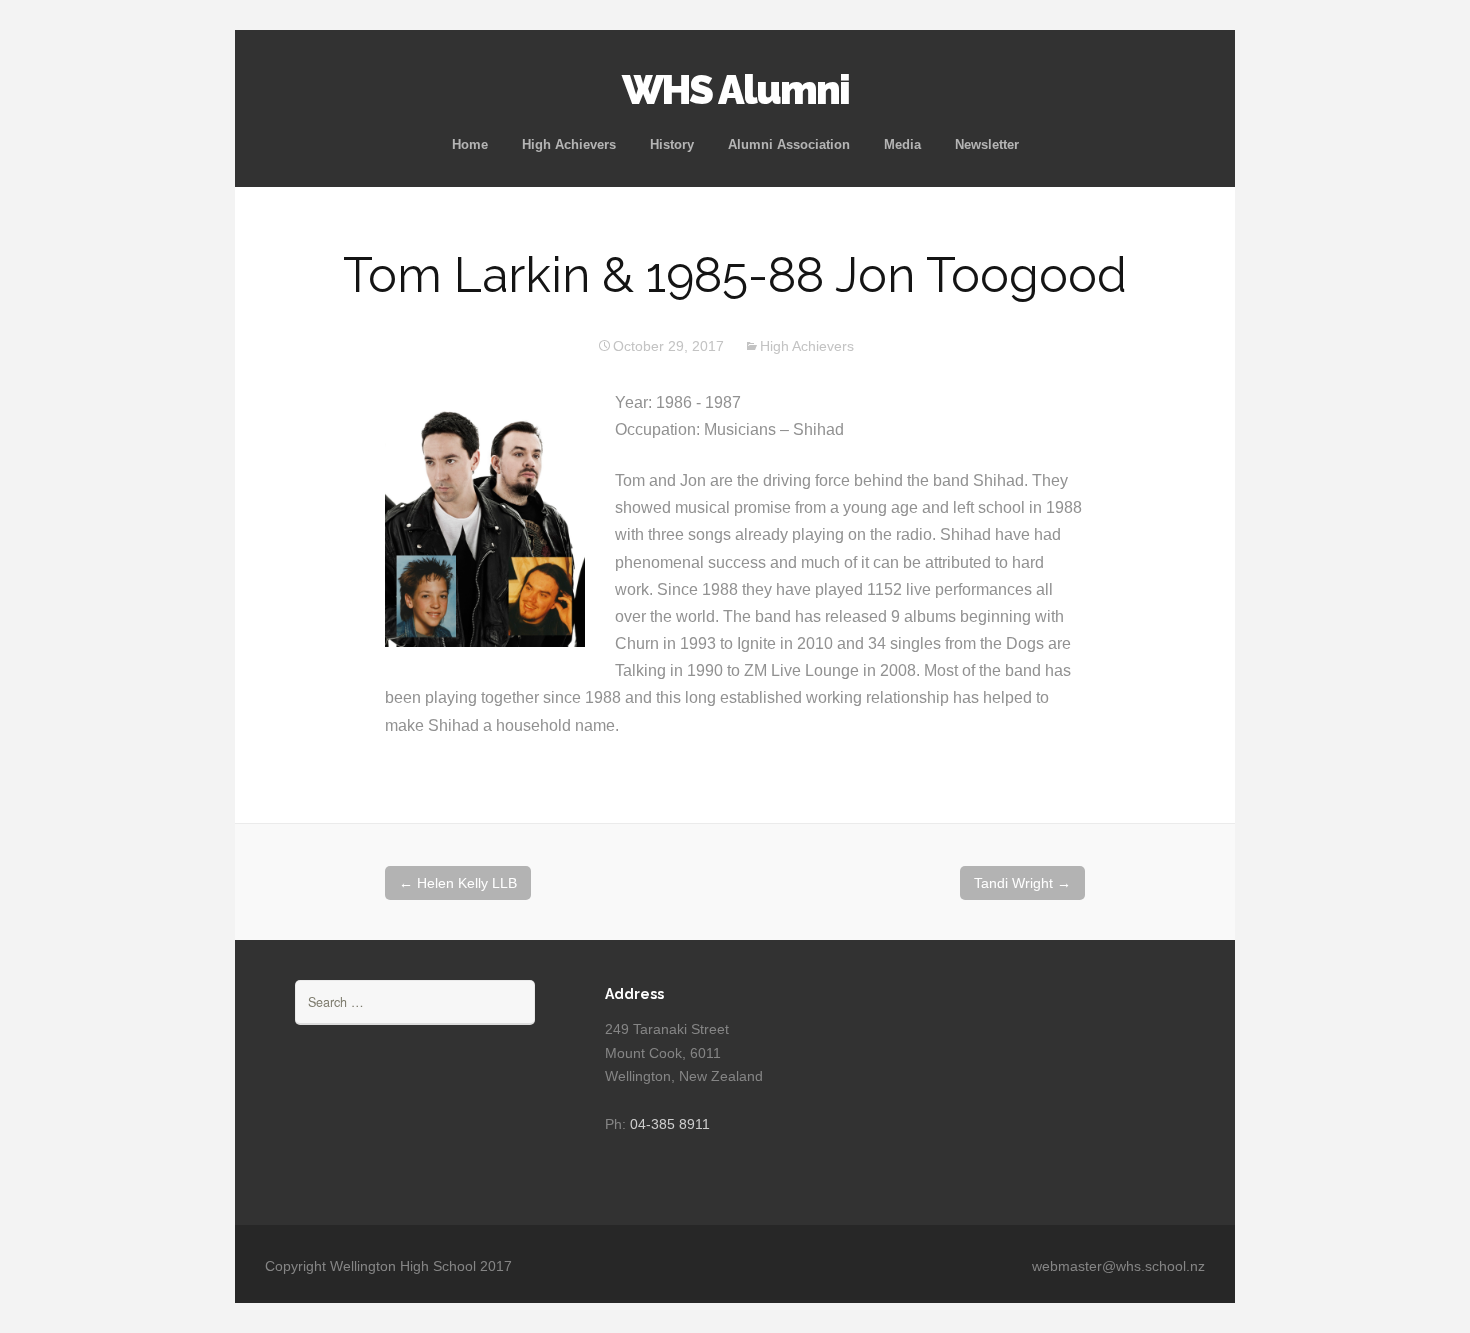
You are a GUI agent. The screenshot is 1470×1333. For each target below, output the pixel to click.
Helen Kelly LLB (458, 883)
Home (470, 144)
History (672, 144)
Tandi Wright (1022, 883)
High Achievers (569, 144)
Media (902, 144)
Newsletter (987, 144)
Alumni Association (789, 144)
